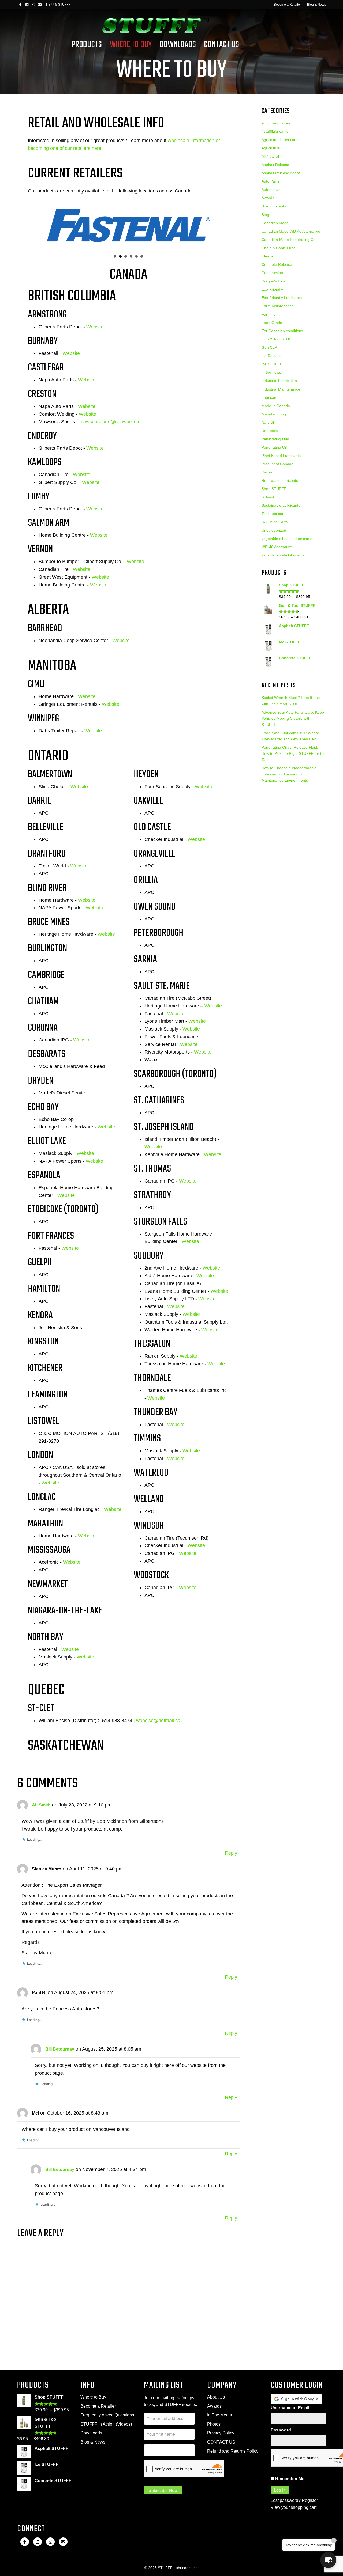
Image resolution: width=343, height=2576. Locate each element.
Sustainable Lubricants (281, 505)
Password (281, 2430)
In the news (271, 372)
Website (95, 327)
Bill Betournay (60, 2049)
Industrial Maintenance (281, 389)
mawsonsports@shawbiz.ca (109, 422)
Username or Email (290, 2408)
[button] (328, 2560)
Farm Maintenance (278, 306)
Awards (268, 198)
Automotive (271, 190)
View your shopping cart (294, 2507)
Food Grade (272, 323)
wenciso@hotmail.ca (158, 1721)
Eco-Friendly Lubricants (282, 298)
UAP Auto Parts (275, 522)
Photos (214, 2424)
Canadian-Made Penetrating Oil (288, 240)
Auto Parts (270, 181)
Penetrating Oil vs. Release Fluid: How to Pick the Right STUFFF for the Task (294, 753)
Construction (272, 273)
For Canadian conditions (282, 331)
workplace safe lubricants (283, 555)
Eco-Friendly (272, 289)
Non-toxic (270, 431)
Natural (268, 422)
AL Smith (41, 1805)
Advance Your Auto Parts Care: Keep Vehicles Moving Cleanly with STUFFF (293, 718)
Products (87, 45)
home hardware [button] (136, 256)
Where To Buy (131, 45)
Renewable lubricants (280, 480)
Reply (231, 1853)
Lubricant (269, 397)
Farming (269, 314)
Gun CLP (269, 347)
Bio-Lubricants (274, 206)
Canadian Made (275, 223)
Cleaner (268, 256)
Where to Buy (93, 2397)
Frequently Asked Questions (107, 2415)
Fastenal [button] (120, 256)
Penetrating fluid (275, 439)
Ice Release (272, 356)
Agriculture (271, 148)
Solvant (268, 497)
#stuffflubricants (275, 131)
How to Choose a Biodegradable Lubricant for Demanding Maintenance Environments (289, 774)
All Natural (270, 156)
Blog (265, 215)
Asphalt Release (275, 165)
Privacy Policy (221, 2433)
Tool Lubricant (273, 514)
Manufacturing (274, 414)
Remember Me (289, 2479)
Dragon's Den (273, 281)
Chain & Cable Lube (279, 248)
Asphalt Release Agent (281, 173)
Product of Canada (277, 464)
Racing (267, 472)
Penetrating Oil (274, 447)
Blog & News (316, 5)
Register (310, 2500)
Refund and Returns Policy (233, 2451)
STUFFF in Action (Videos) (106, 2424)
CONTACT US (221, 2442)
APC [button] (115, 256)
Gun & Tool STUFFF (279, 339)
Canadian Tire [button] (126, 256)
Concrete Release (277, 264)
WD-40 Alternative (277, 547)
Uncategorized (274, 530)
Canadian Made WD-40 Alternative (291, 231)
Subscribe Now (163, 2490)
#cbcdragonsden (276, 123)
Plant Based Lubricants (281, 456)
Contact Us (221, 45)
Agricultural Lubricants (280, 140)
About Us (216, 2397)
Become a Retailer (287, 5)
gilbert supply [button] (142, 256)
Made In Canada (276, 406)
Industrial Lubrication (279, 381)
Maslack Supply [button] (131, 256)
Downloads (178, 45)
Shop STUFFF (274, 489)
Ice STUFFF (272, 364)
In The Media (220, 2415)
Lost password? (286, 2500)
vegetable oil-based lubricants (287, 539)
